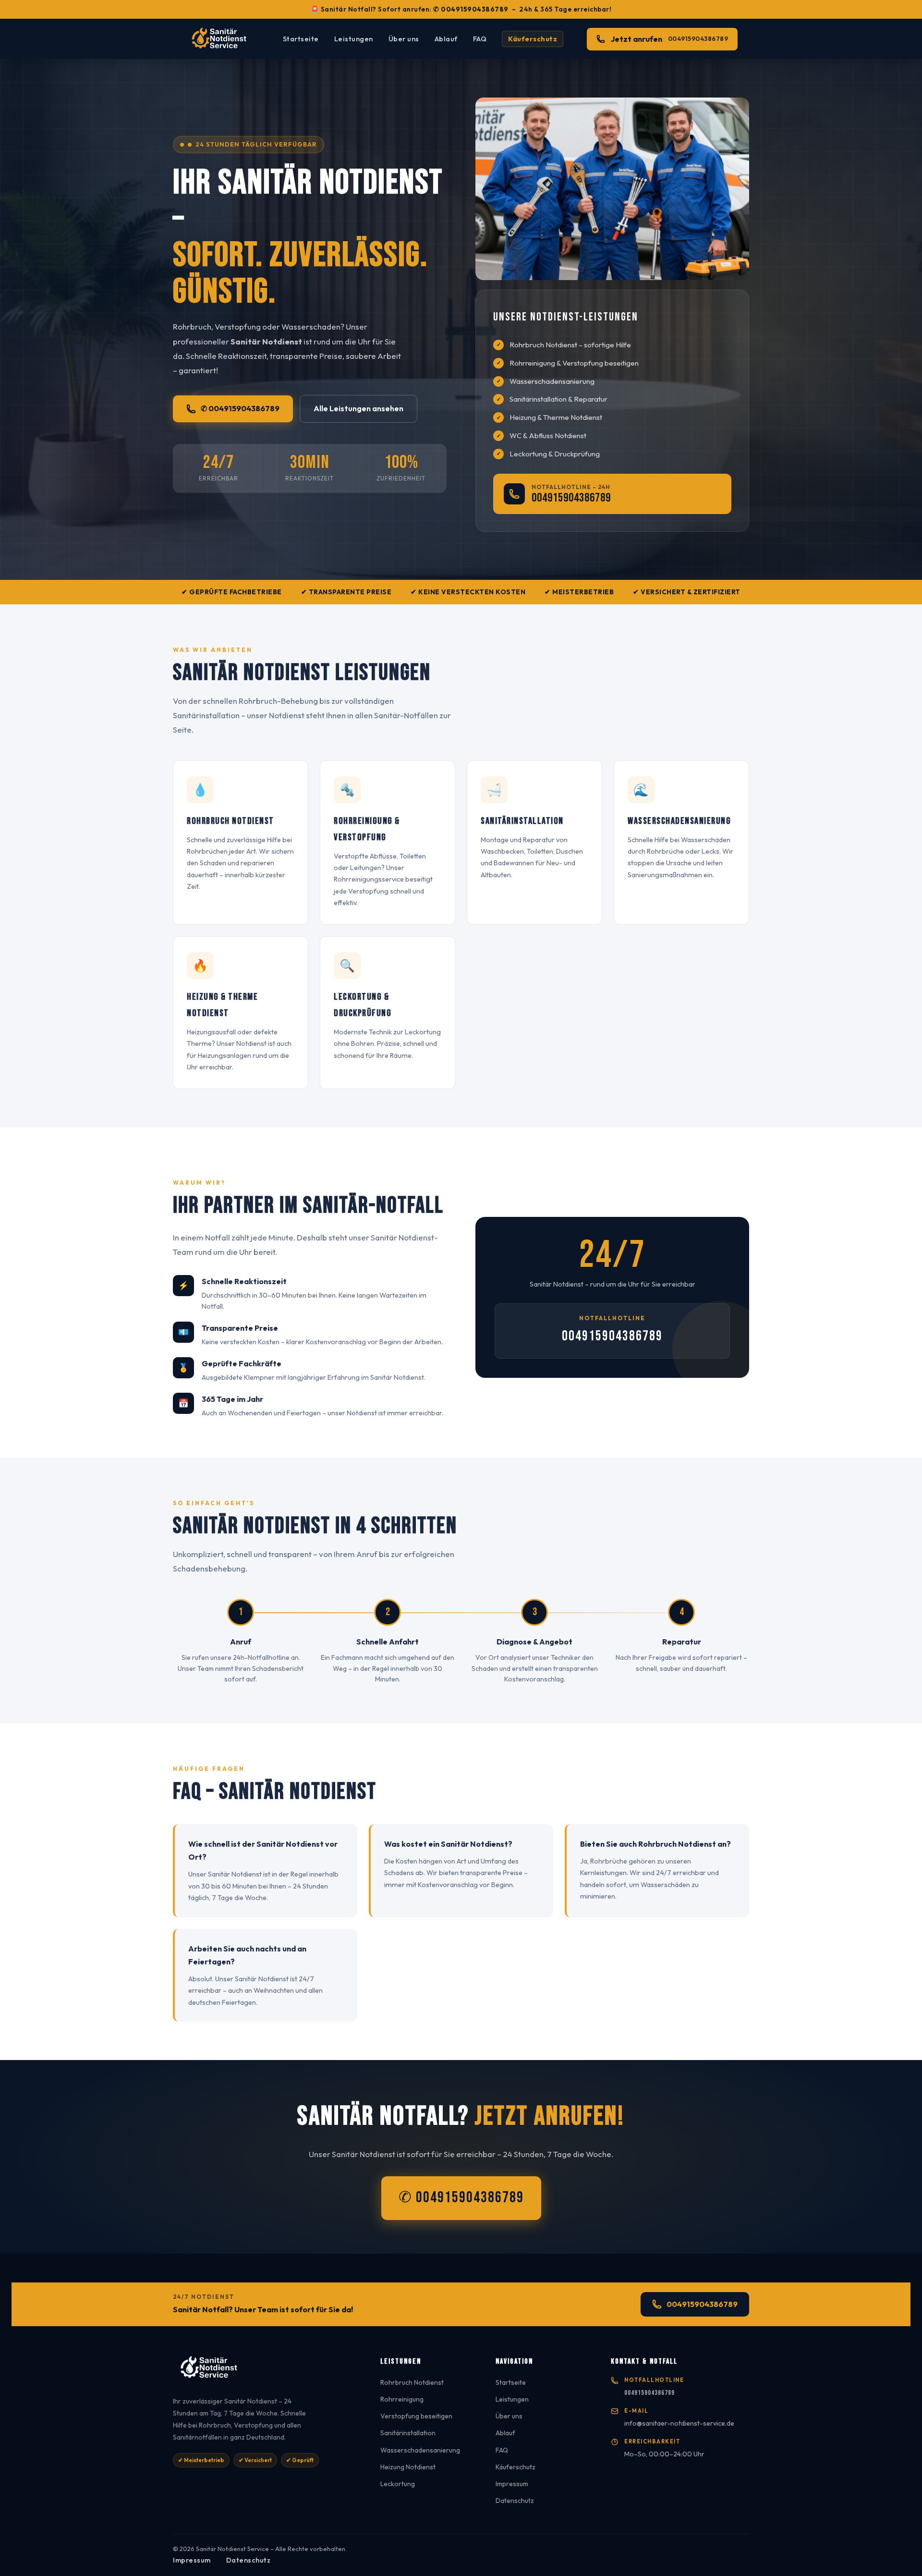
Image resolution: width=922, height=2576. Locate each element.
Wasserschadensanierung (420, 2450)
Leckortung (398, 2484)
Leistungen (354, 39)
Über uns (404, 39)
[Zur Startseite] (265, 2371)
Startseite (301, 39)
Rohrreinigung (402, 2399)
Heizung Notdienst (408, 2467)
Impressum (512, 2484)
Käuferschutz (533, 39)
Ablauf (446, 39)
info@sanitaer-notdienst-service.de (679, 2423)
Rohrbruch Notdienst (412, 2382)
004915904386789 (571, 498)
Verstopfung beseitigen (416, 2416)
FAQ (480, 39)
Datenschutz (515, 2501)
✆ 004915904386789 (471, 9)
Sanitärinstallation (408, 2433)
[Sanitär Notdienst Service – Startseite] (222, 39)
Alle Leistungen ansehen (358, 408)
